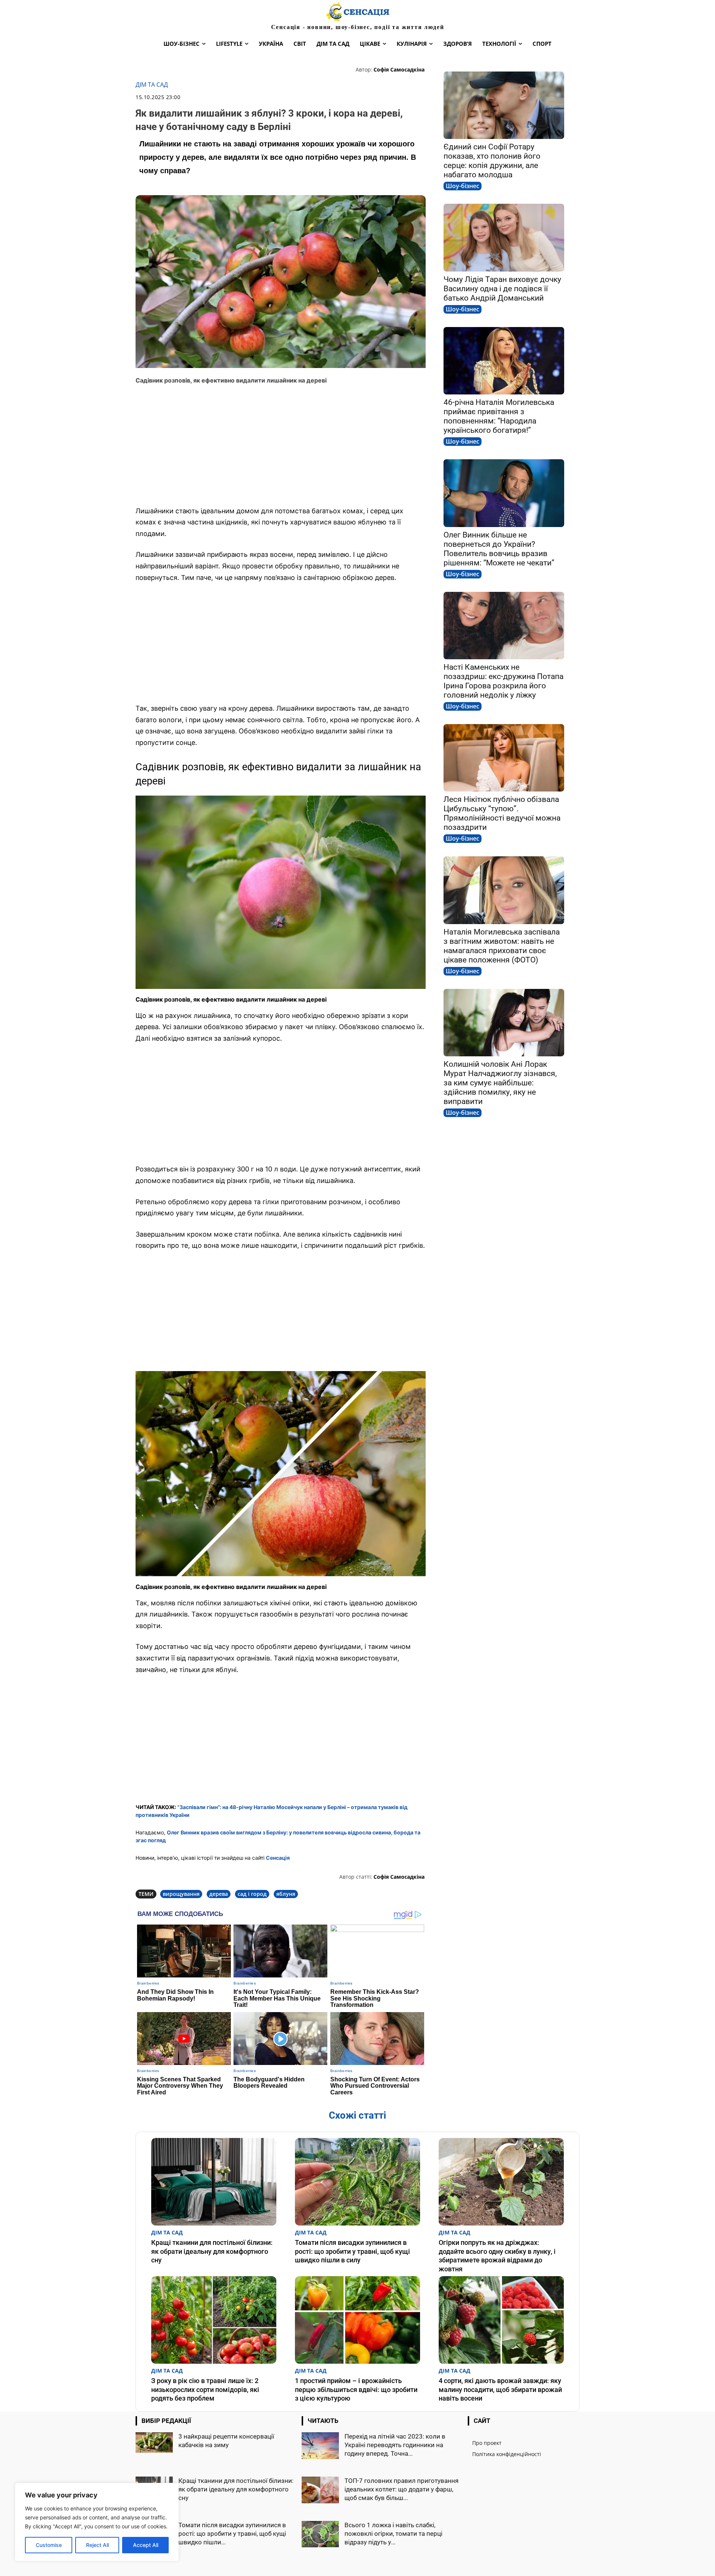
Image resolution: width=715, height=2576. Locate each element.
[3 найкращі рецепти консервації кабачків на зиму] (154, 2442)
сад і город (252, 1894)
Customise (49, 2545)
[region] (97, 2522)
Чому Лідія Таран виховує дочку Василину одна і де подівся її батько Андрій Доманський (502, 289)
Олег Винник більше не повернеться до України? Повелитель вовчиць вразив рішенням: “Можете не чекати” (499, 549)
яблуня (286, 1894)
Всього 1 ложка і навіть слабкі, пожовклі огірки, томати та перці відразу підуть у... (393, 2534)
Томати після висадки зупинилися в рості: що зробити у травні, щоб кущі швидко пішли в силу (352, 2251)
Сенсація (278, 1858)
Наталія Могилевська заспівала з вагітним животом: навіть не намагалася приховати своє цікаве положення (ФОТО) (502, 946)
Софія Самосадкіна (399, 69)
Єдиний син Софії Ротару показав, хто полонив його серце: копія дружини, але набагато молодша (492, 161)
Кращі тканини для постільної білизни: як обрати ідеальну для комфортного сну (212, 2251)
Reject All (97, 2545)
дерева (219, 1894)
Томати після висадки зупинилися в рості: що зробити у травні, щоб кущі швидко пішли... (232, 2534)
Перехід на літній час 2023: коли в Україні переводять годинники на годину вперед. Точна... (395, 2445)
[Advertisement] (281, 445)
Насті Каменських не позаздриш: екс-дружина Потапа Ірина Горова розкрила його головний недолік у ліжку (503, 681)
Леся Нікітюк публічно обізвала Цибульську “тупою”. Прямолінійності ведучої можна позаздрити (502, 813)
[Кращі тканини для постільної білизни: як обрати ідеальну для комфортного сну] (214, 2182)
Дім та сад (152, 85)
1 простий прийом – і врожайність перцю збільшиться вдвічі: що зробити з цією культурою (356, 2389)
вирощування (181, 1894)
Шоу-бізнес (463, 186)
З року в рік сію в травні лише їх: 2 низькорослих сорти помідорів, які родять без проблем (205, 2389)
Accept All (146, 2545)
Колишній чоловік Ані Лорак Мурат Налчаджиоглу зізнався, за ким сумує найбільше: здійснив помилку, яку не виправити (500, 1083)
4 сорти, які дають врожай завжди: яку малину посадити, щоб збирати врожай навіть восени (500, 2389)
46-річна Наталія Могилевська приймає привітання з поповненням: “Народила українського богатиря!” (499, 416)
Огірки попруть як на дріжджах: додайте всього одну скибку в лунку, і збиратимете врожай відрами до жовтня (497, 2255)
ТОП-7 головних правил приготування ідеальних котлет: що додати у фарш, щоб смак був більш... (401, 2489)
